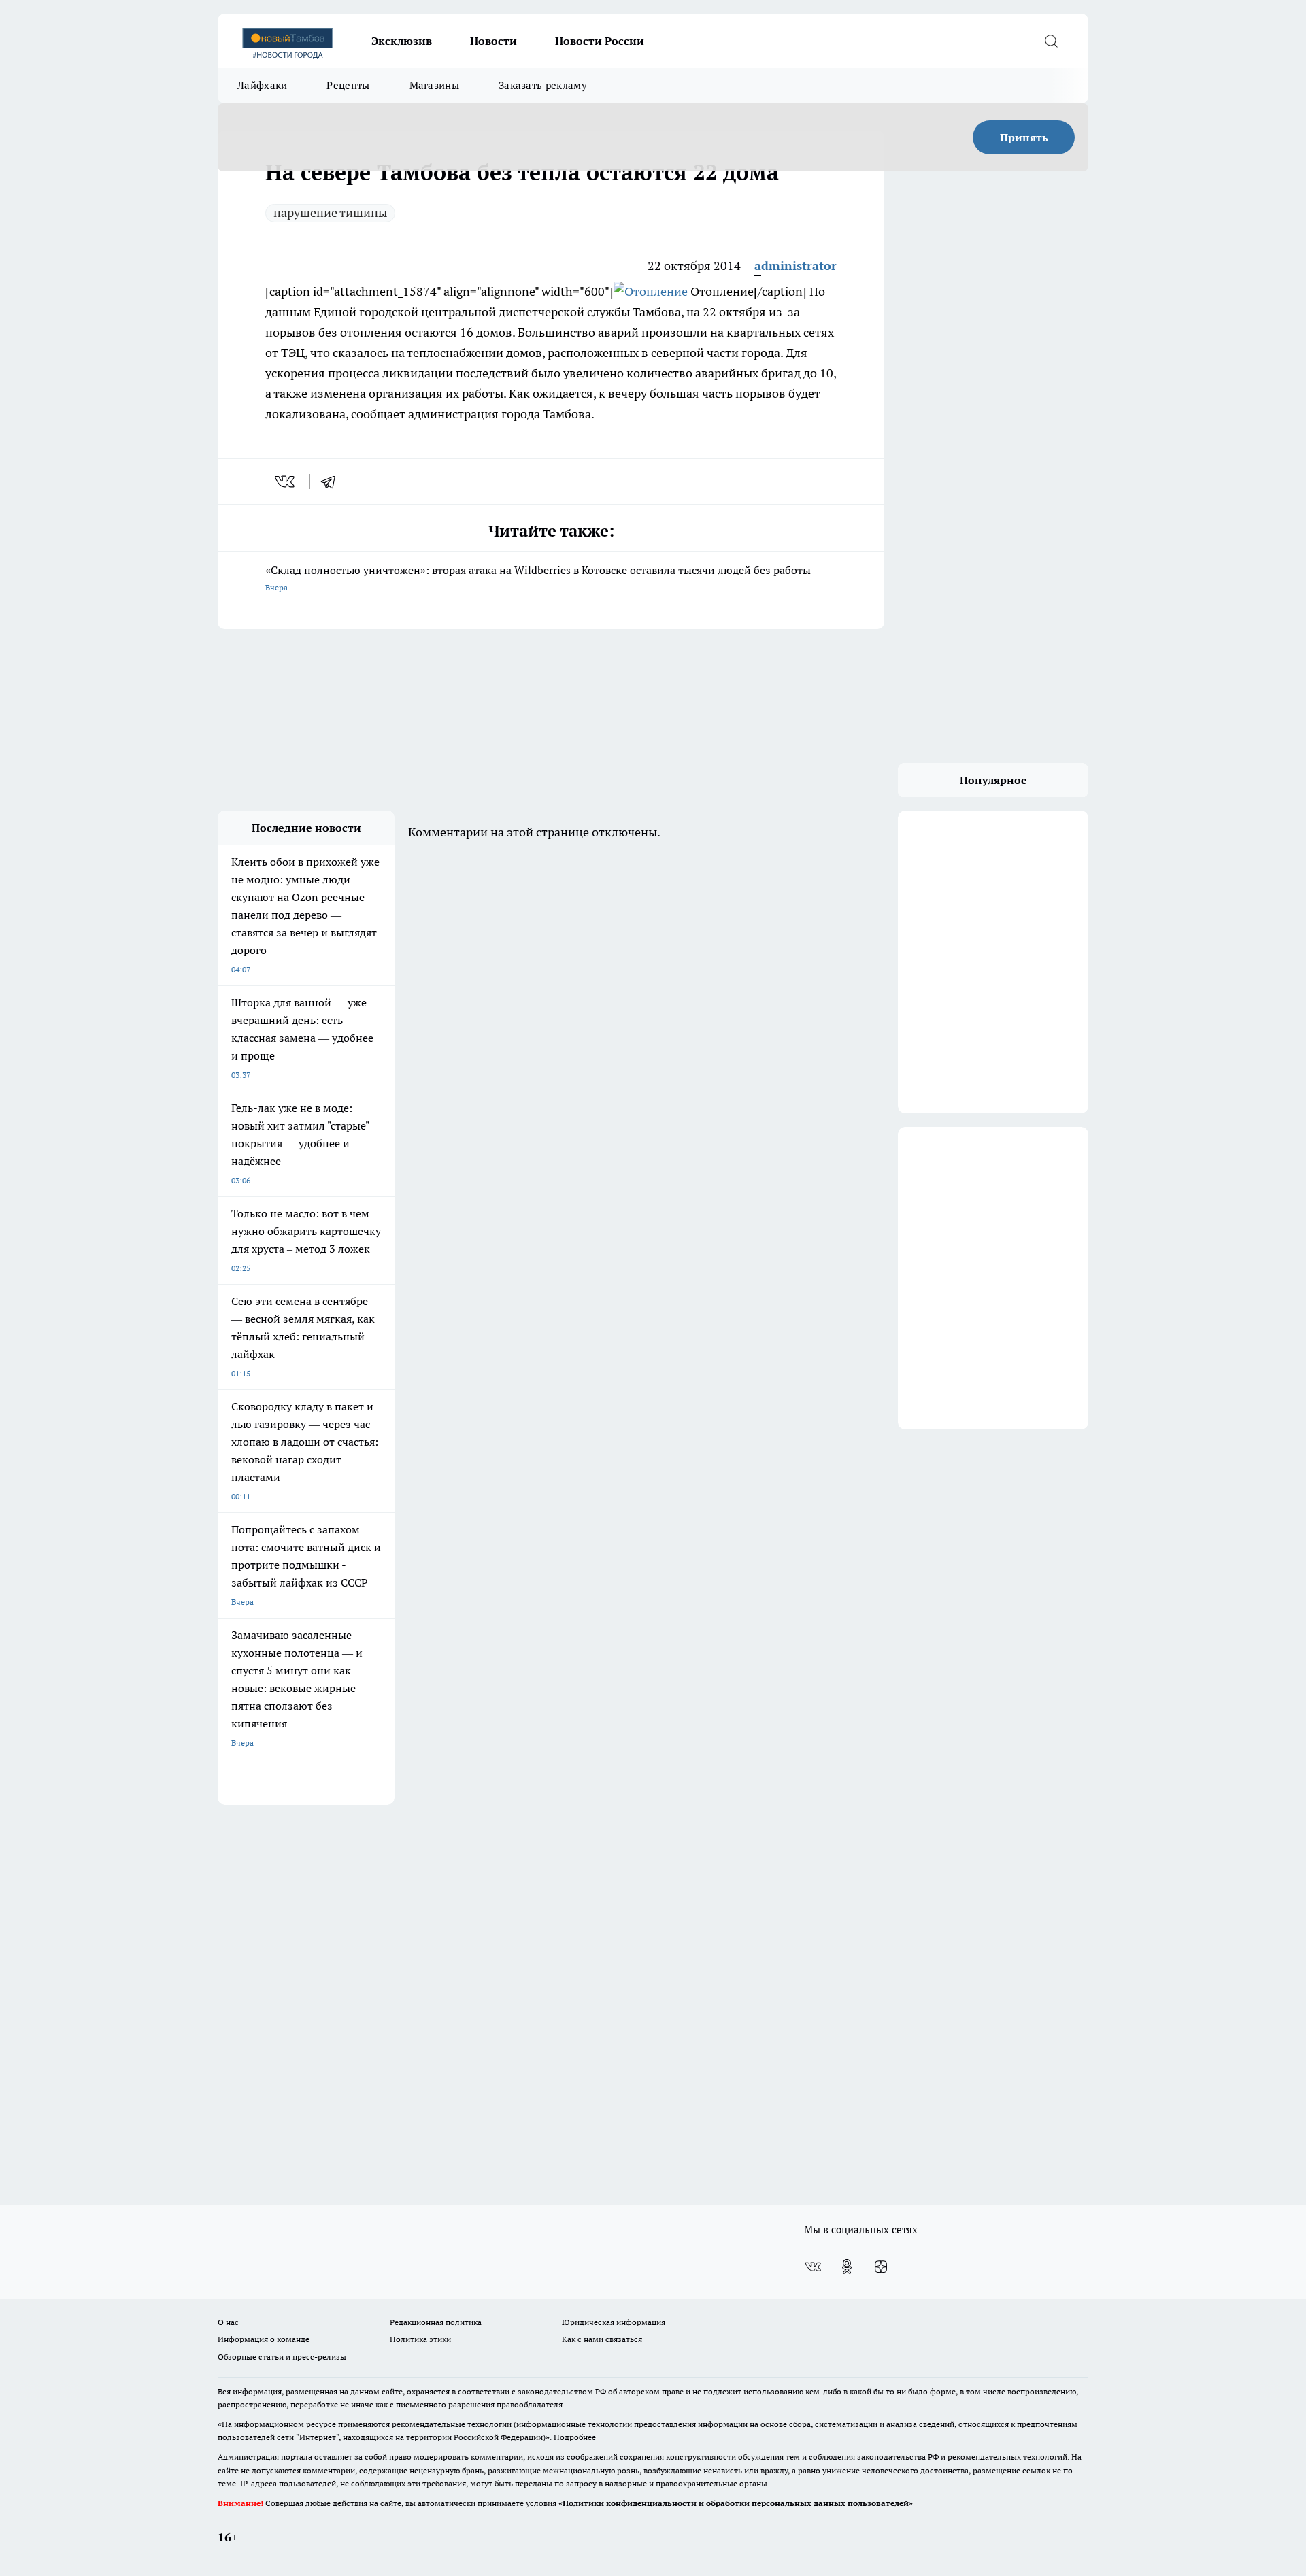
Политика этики (420, 2339)
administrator (796, 266)
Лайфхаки (262, 85)
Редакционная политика (436, 2322)
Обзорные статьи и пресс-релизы (282, 2357)
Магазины (434, 85)
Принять (1024, 137)
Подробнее (575, 2437)
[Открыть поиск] (1051, 41)
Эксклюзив (402, 41)
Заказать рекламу (543, 85)
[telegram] (333, 481)
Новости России (600, 41)
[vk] (286, 481)
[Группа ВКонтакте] (813, 2267)
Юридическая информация (614, 2322)
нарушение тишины (330, 213)
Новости (493, 41)
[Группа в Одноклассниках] (847, 2267)
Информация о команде (264, 2339)
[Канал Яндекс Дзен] (881, 2267)
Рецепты (348, 85)
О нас (228, 2322)
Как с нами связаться (602, 2339)
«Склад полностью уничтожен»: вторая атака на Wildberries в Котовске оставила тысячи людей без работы (538, 578)
